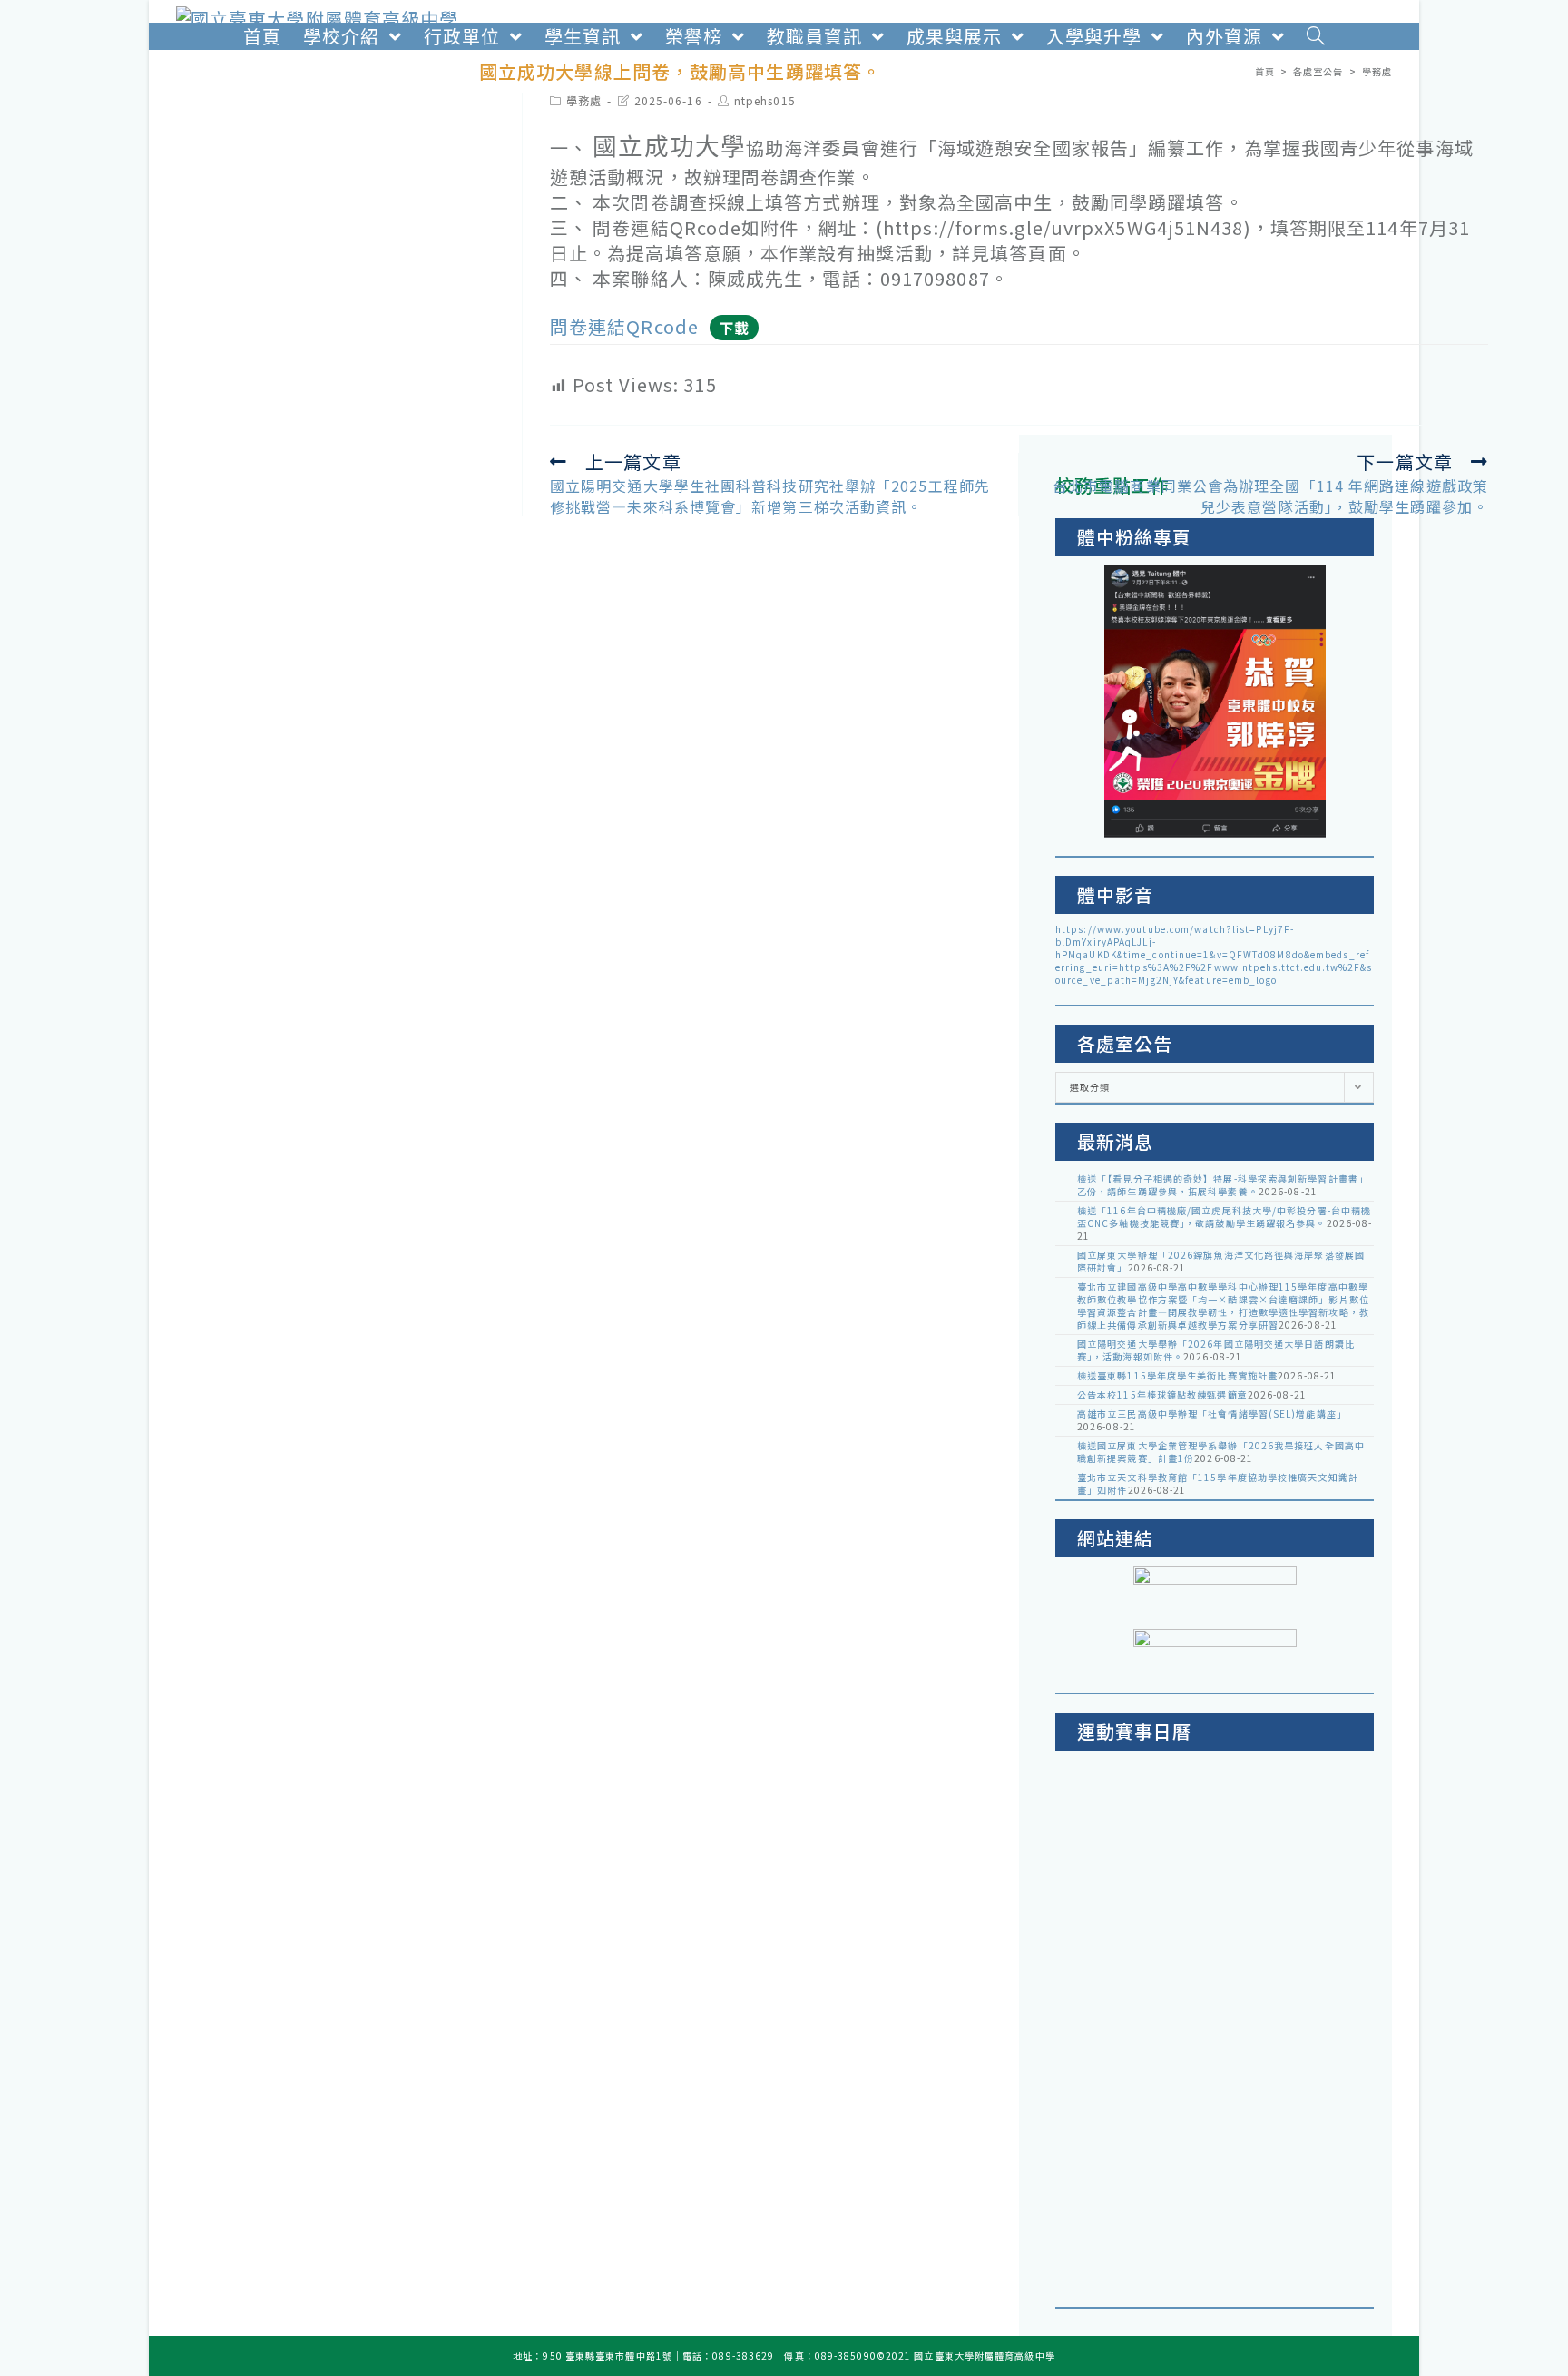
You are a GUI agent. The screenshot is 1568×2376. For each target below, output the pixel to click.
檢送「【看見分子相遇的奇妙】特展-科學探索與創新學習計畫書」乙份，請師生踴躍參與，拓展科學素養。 (1223, 1185)
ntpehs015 (765, 100)
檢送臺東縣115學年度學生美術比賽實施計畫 (1177, 1375)
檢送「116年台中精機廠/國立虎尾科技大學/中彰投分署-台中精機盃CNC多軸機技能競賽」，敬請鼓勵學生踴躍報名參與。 (1224, 1217)
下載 (734, 328)
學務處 (584, 100)
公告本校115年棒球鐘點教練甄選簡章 (1162, 1394)
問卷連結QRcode (624, 326)
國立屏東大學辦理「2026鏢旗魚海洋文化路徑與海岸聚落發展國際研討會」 (1221, 1261)
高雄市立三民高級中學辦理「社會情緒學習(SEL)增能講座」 (1212, 1414)
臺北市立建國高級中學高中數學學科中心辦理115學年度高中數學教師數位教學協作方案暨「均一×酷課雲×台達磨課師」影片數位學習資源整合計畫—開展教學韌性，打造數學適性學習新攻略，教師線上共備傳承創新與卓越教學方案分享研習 (1223, 1306)
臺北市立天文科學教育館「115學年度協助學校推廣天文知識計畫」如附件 (1218, 1483)
